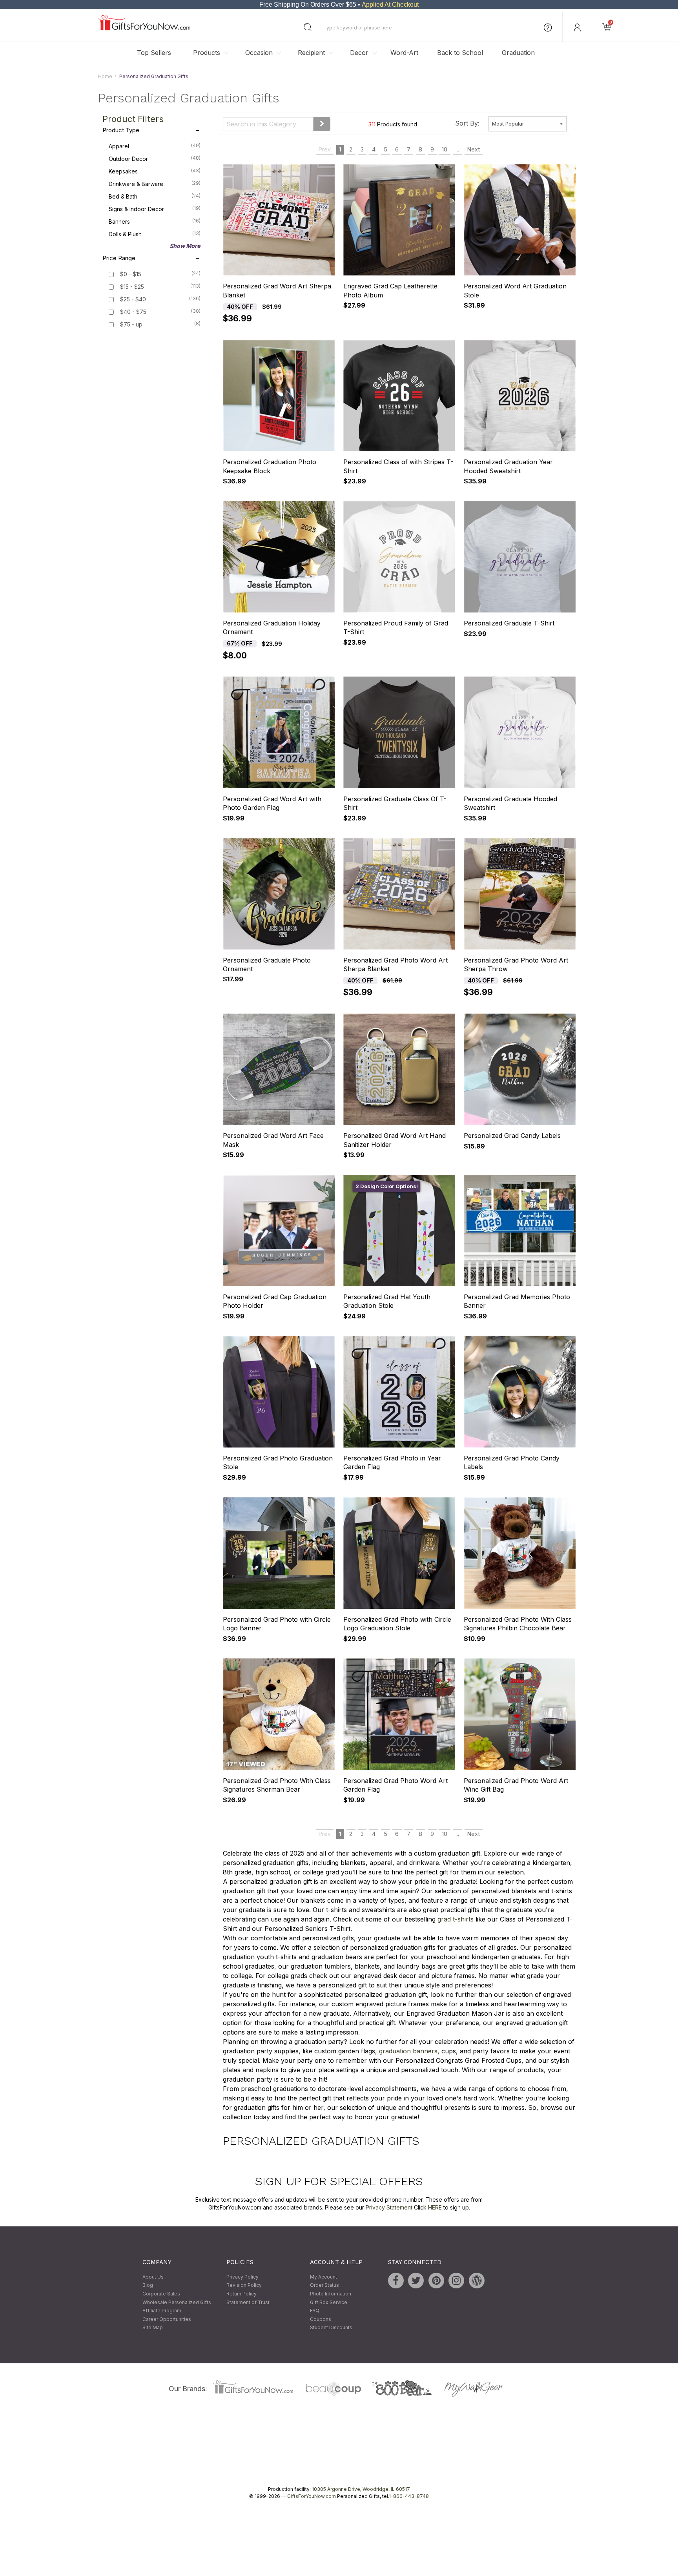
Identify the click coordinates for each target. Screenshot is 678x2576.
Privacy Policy (242, 2277)
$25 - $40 (133, 300)
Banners (155, 222)
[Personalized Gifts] (144, 28)
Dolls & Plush (155, 234)
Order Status (324, 2285)
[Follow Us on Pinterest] (436, 2281)
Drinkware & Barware (155, 184)
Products (207, 53)
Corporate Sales (161, 2294)
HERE (435, 2207)
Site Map (153, 2328)
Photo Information (331, 2294)
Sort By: (467, 123)
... (457, 150)
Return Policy (241, 2294)
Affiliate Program (162, 2311)
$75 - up (131, 325)
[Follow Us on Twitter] (416, 2281)
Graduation (518, 53)
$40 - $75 (133, 312)
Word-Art (404, 53)
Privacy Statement (389, 2207)
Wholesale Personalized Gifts (177, 2302)
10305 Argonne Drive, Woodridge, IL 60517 (361, 2489)
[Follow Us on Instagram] (456, 2281)
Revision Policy (244, 2285)
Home (105, 76)
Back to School (460, 53)
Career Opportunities (167, 2319)
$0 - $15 (131, 274)
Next (474, 150)
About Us (153, 2277)
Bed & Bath (155, 197)
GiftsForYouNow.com (312, 2496)
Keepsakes (155, 171)
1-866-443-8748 (409, 2496)
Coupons (321, 2319)
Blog (148, 2285)
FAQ (315, 2311)
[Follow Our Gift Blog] (477, 2281)
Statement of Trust (248, 2302)
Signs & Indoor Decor (155, 209)
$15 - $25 (132, 287)
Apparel (155, 146)
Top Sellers (154, 53)
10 (445, 150)
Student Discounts (331, 2328)
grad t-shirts (456, 1919)
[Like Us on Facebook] (396, 2281)
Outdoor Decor (155, 159)
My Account (324, 2277)
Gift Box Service (329, 2302)
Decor (359, 53)
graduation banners (408, 2051)
